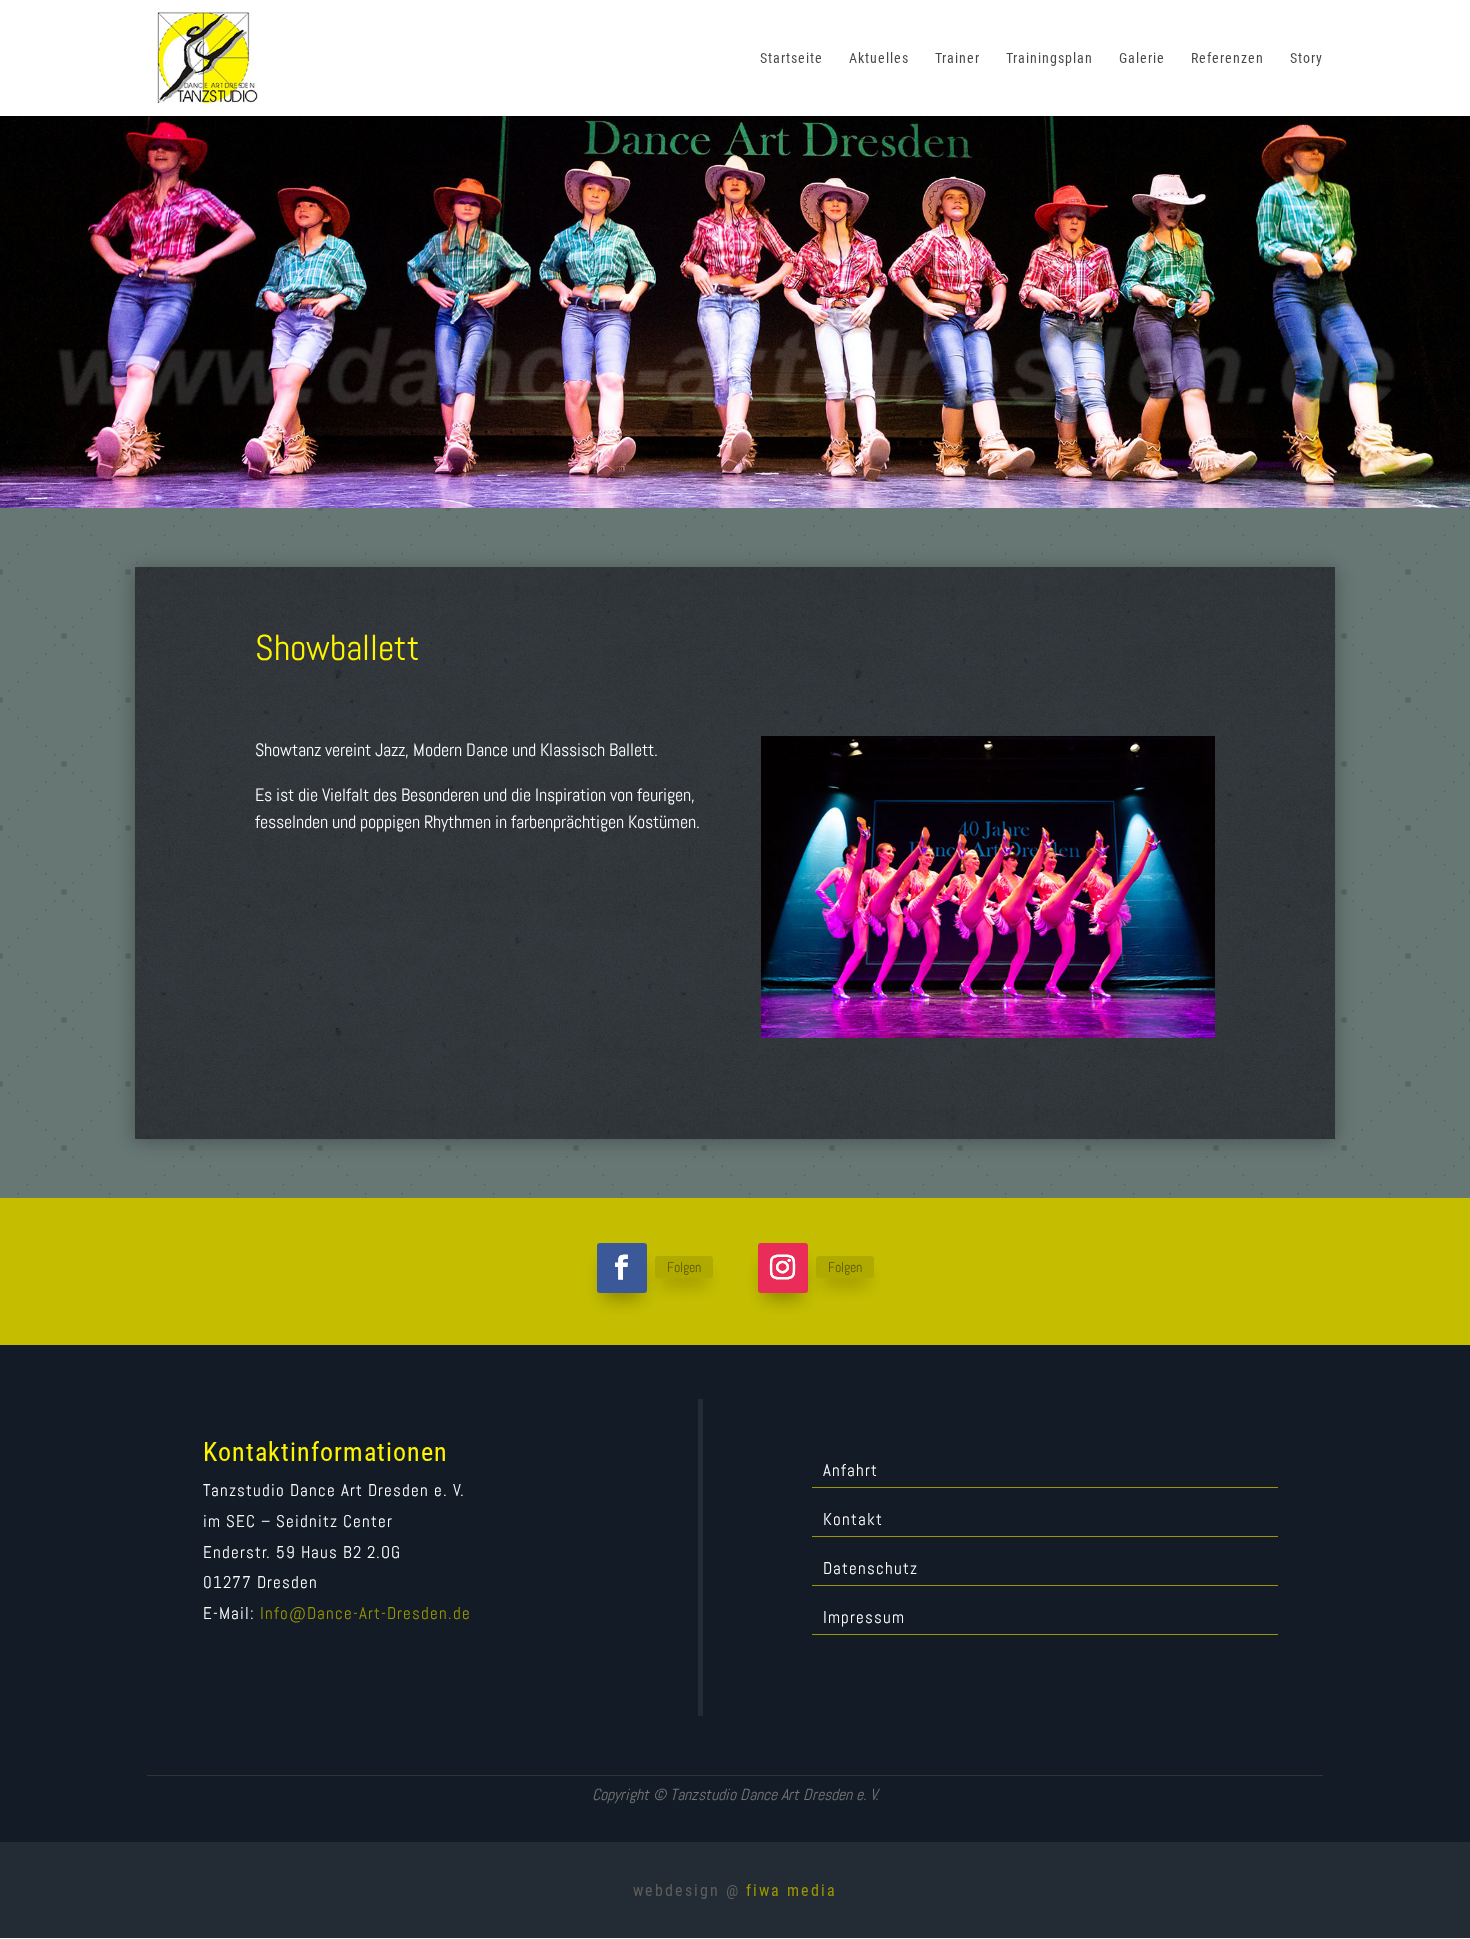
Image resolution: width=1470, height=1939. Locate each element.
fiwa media (791, 1890)
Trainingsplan (1049, 58)
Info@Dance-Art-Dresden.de (365, 1613)
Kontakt (853, 1521)
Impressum (864, 1619)
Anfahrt (850, 1472)
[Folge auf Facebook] (622, 1268)
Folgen (684, 1267)
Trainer (957, 58)
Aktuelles (879, 58)
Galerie (1142, 58)
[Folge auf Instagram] (783, 1268)
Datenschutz (870, 1570)
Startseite (791, 58)
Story (1306, 58)
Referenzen (1227, 58)
